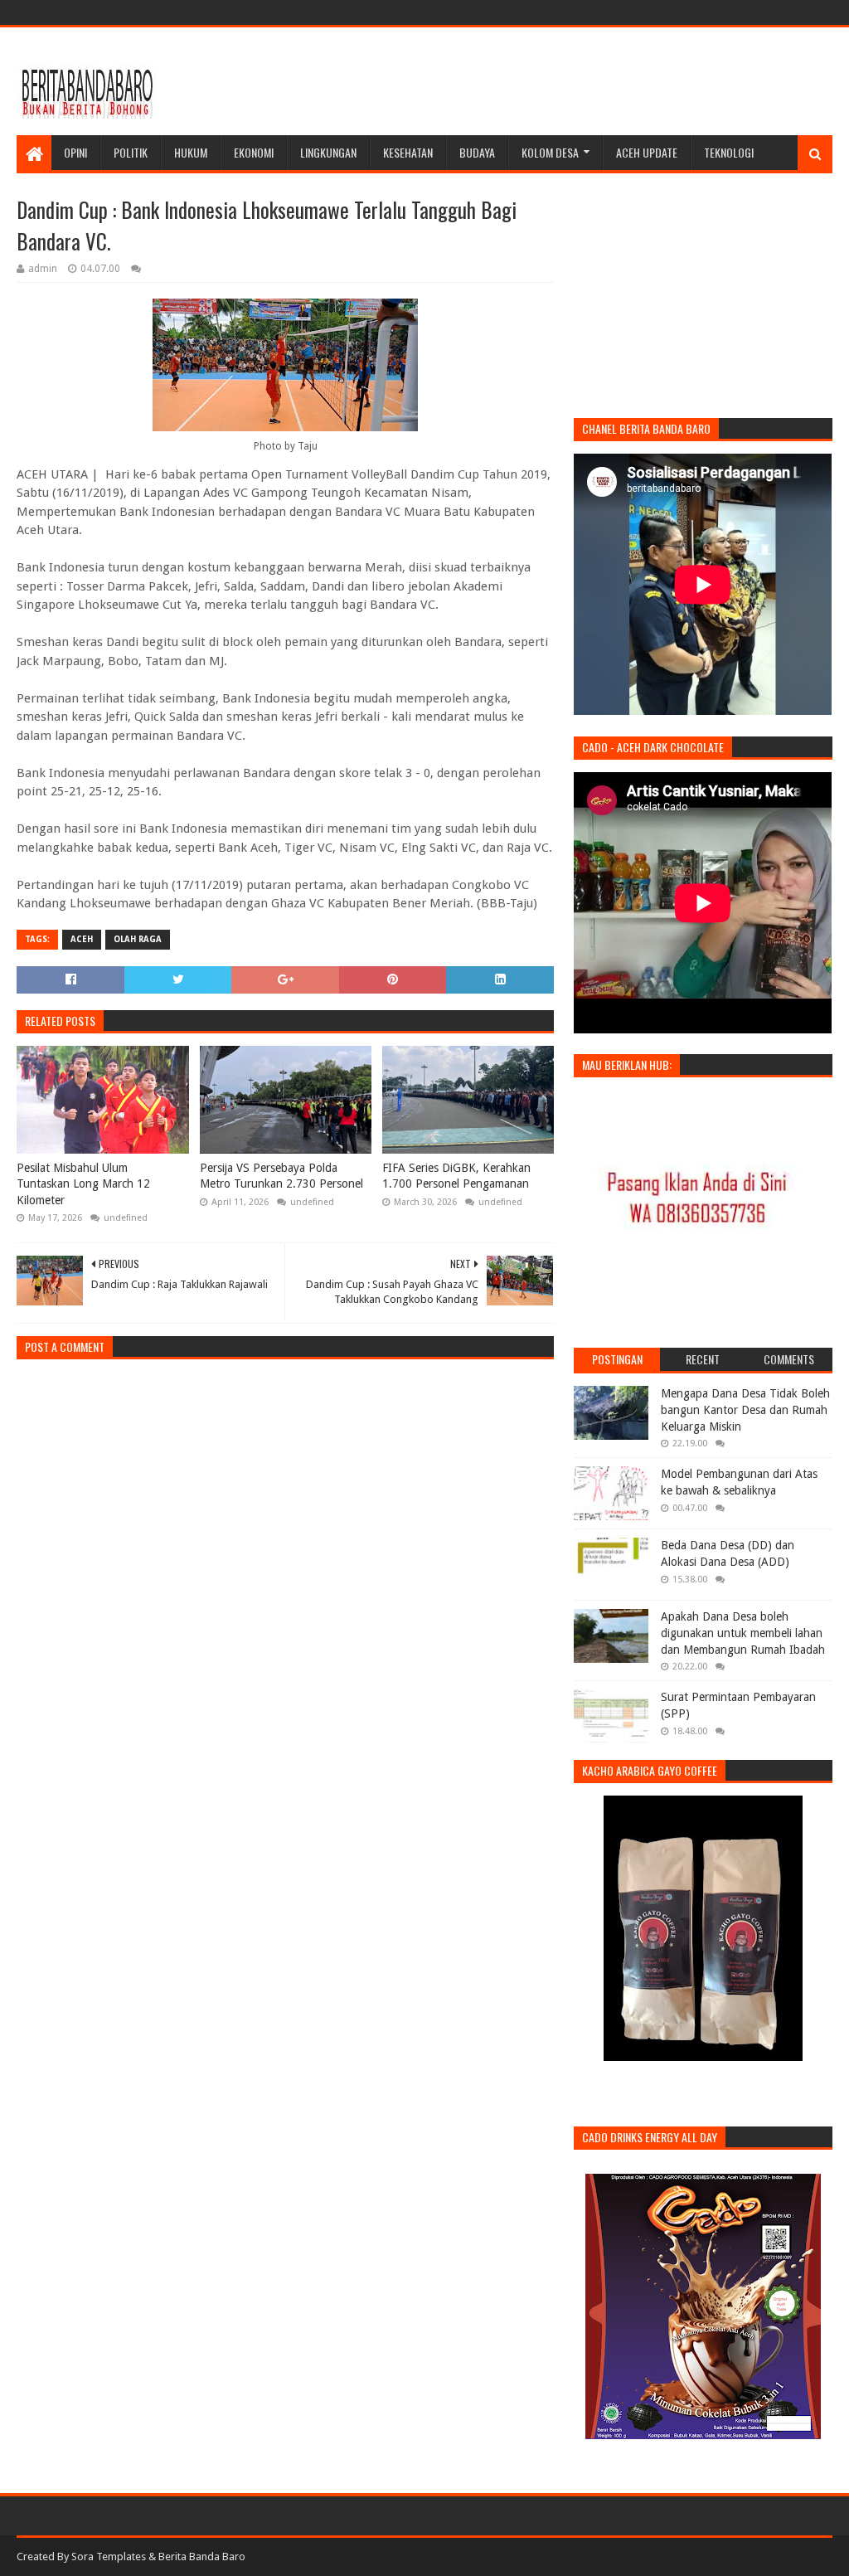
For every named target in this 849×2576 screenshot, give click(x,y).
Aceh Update (647, 152)
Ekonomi (254, 152)
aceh (82, 939)
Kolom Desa (550, 152)
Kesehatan (408, 152)
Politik (131, 152)
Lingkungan (328, 152)
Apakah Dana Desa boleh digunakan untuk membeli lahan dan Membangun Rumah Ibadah (743, 1633)
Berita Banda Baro (202, 2557)
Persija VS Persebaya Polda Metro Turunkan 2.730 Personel (281, 1176)
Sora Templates (109, 2557)
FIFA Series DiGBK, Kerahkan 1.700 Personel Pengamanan (456, 1176)
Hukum (191, 152)
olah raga (138, 939)
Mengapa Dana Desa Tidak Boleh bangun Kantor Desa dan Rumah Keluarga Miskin (745, 1410)
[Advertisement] (531, 81)
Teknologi (729, 152)
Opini (75, 152)
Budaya (477, 152)
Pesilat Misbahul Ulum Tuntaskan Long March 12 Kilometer (83, 1184)
